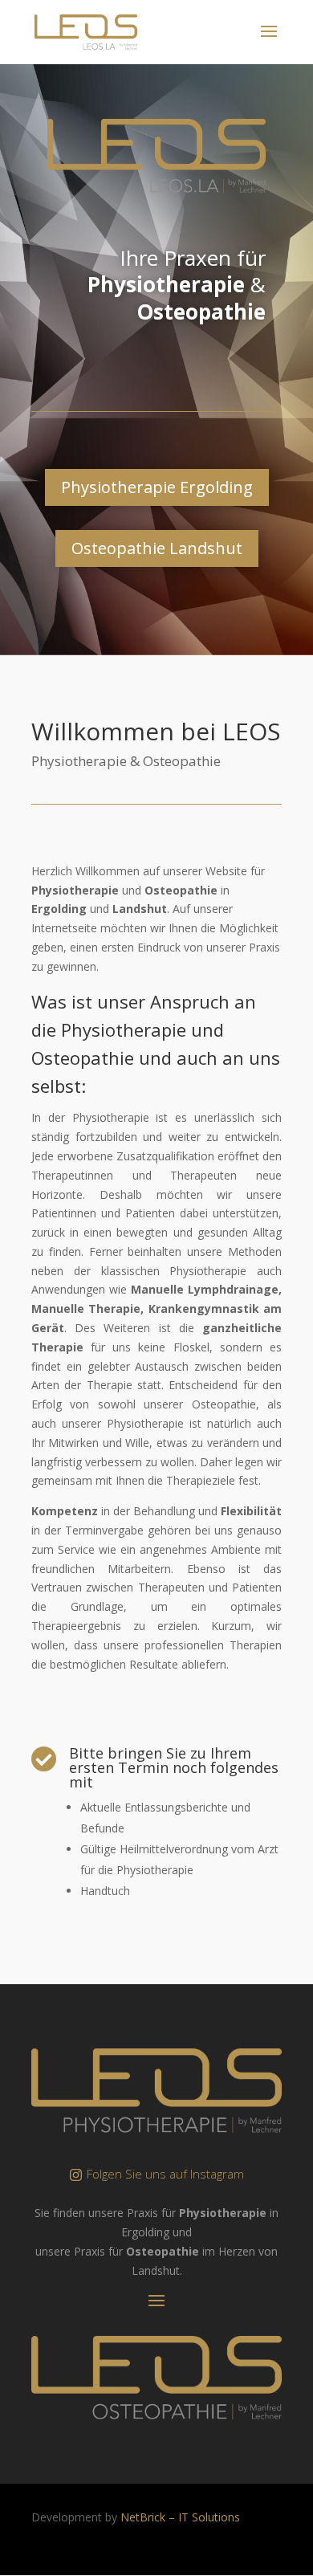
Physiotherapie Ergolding (157, 487)
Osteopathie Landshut (157, 548)
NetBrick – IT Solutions (180, 2517)
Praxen (197, 258)
